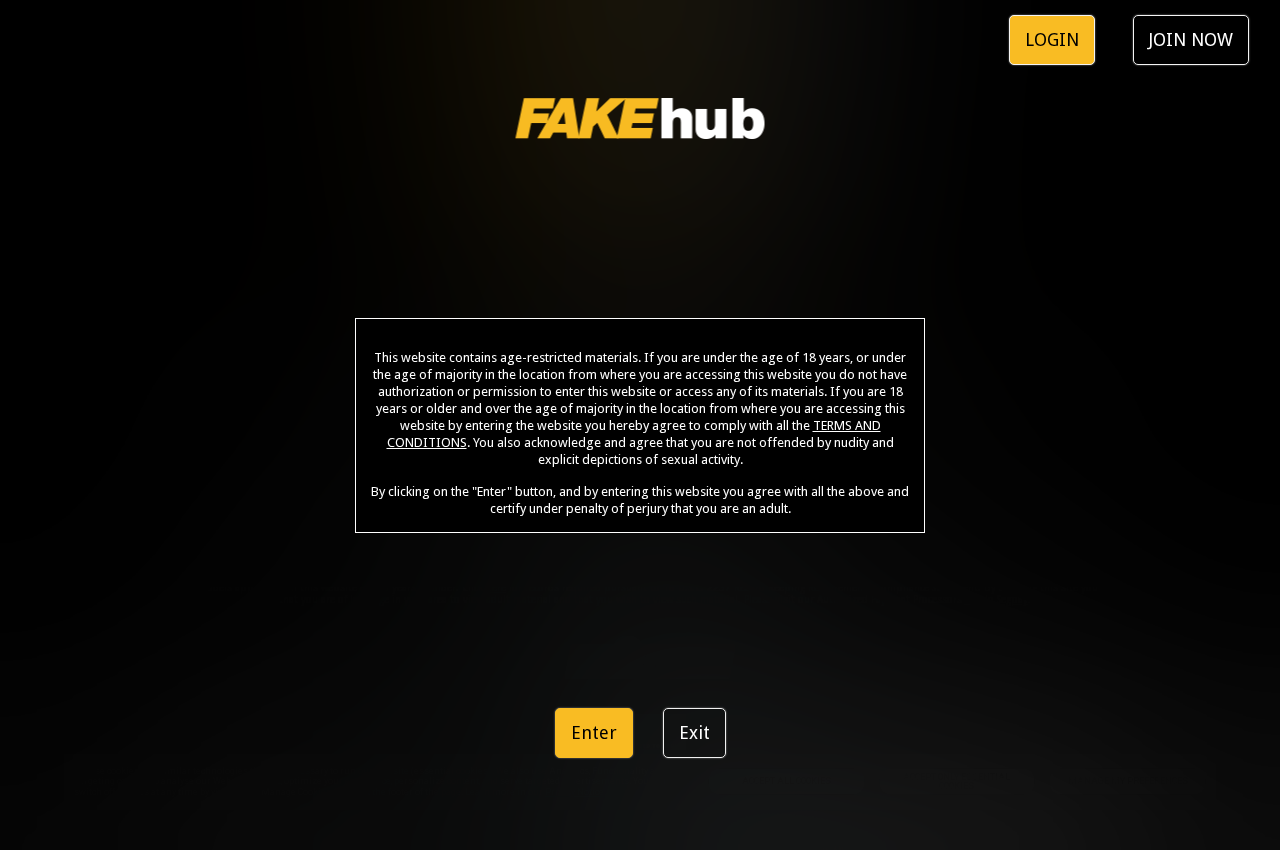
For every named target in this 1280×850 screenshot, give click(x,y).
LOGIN (1052, 39)
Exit (694, 732)
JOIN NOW (1191, 39)
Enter (594, 732)
